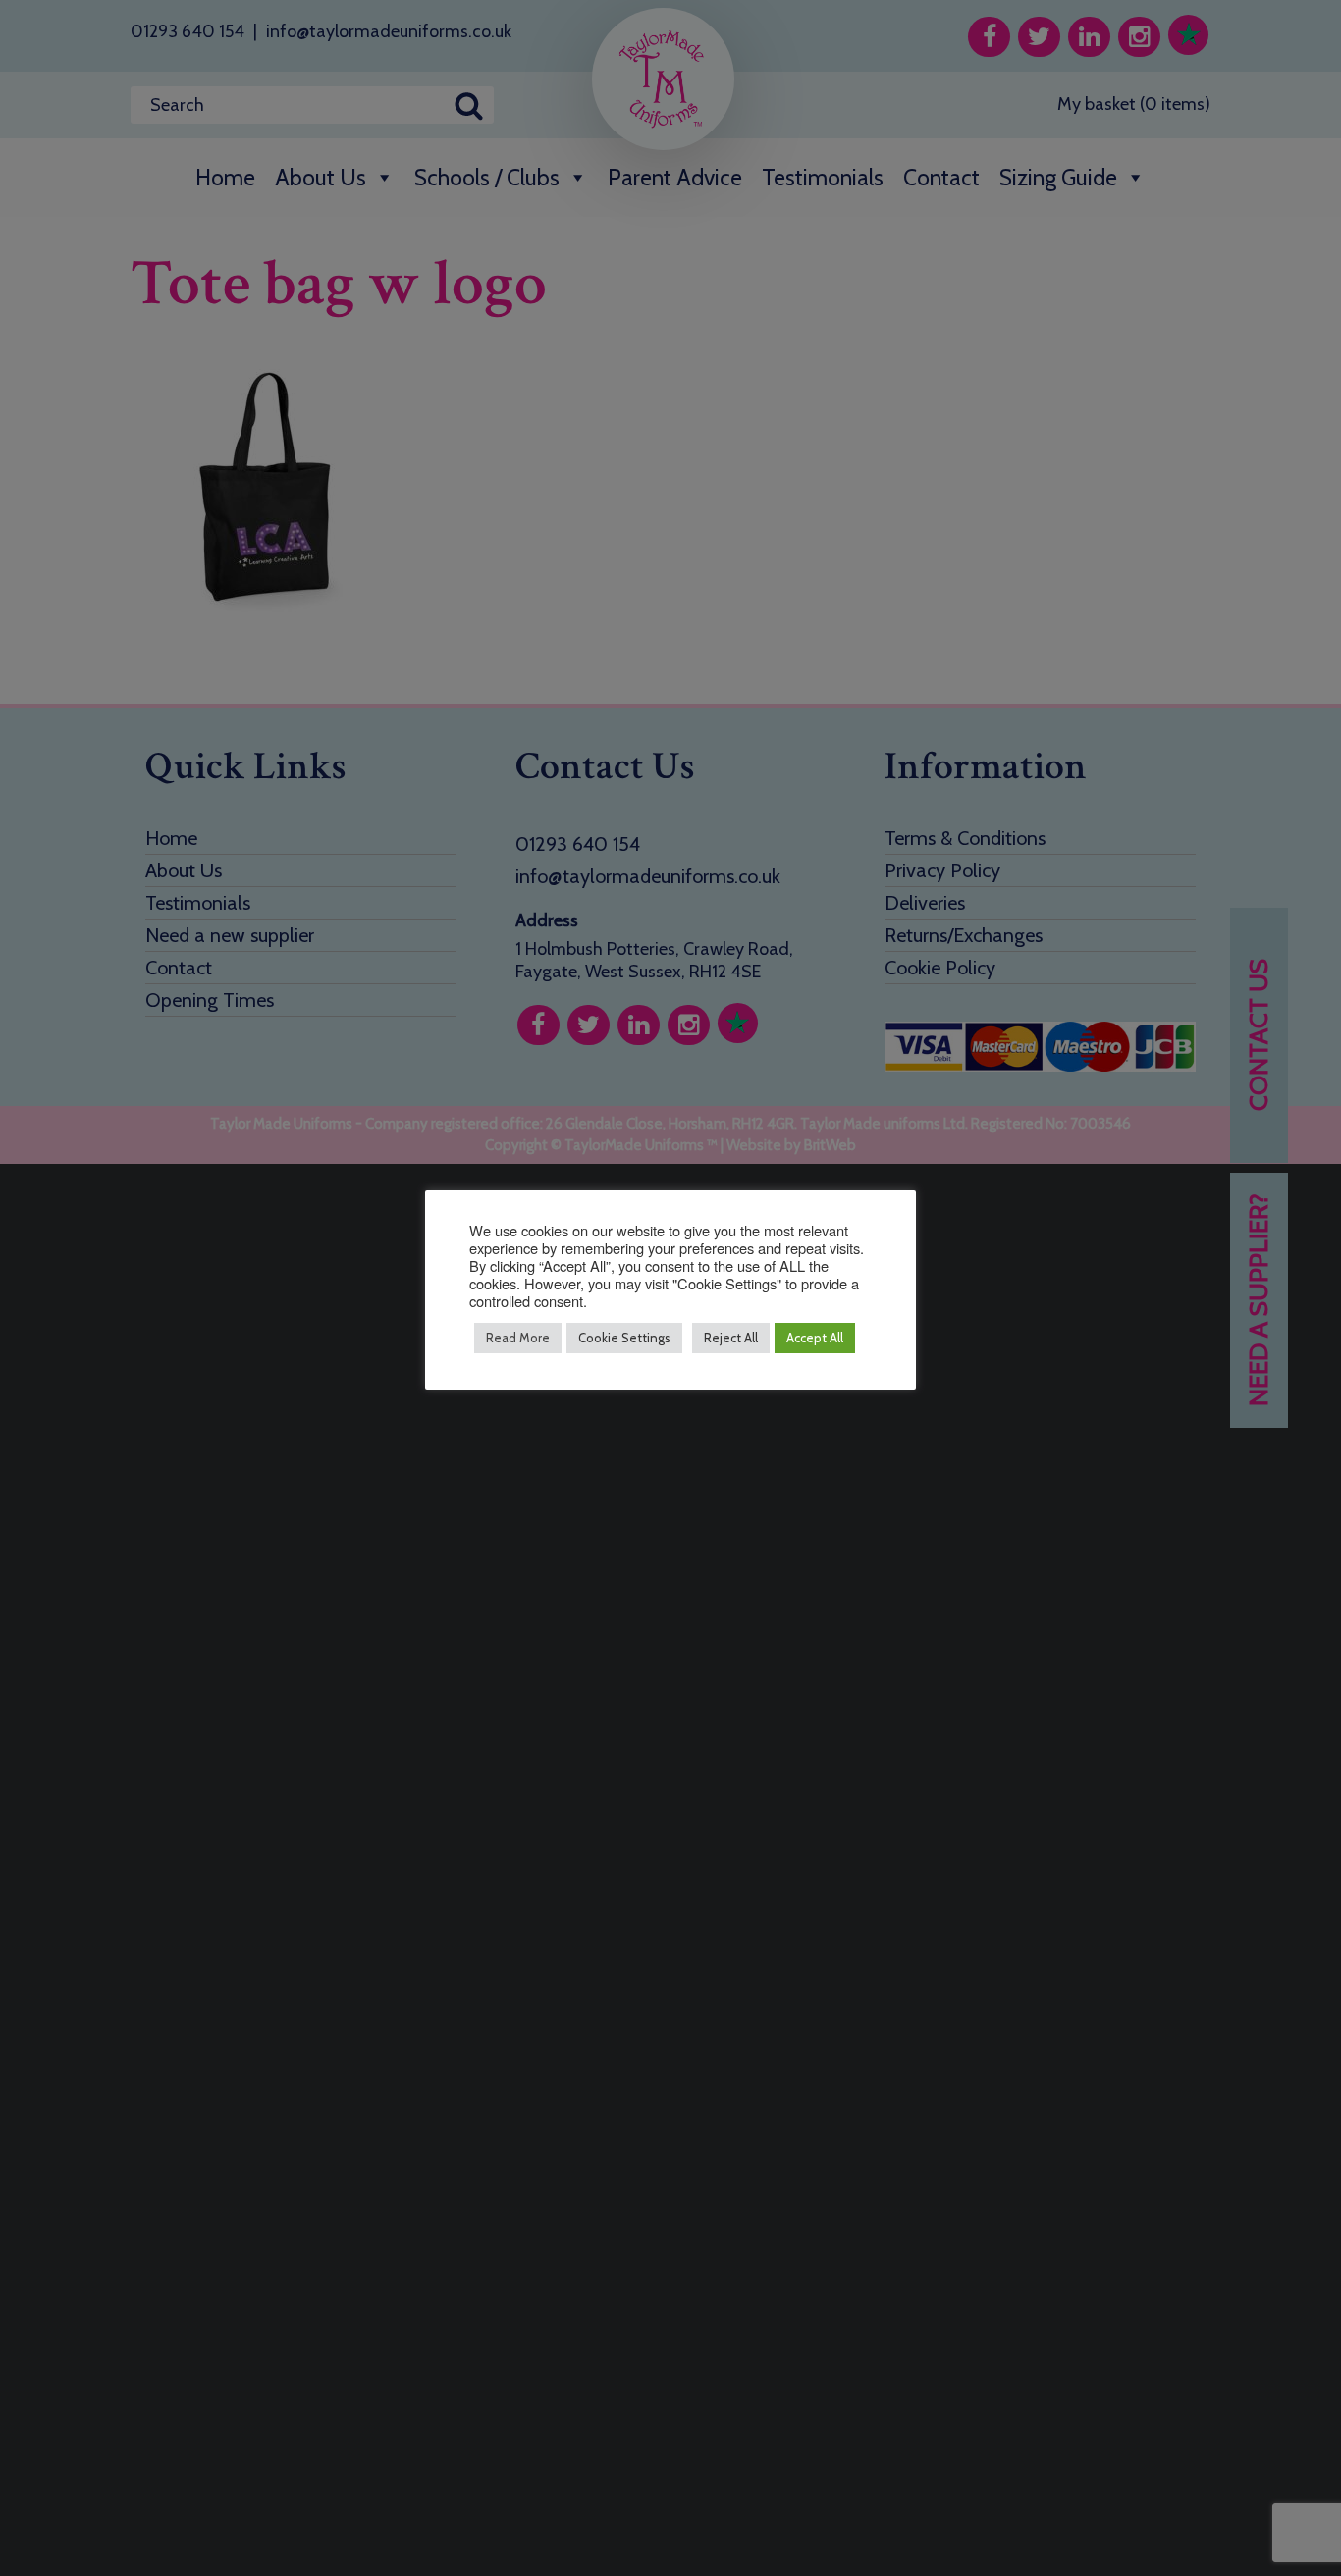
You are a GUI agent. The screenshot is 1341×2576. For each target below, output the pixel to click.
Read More (518, 1338)
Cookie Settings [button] (624, 1338)
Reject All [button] (731, 1338)
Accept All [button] (815, 1338)
